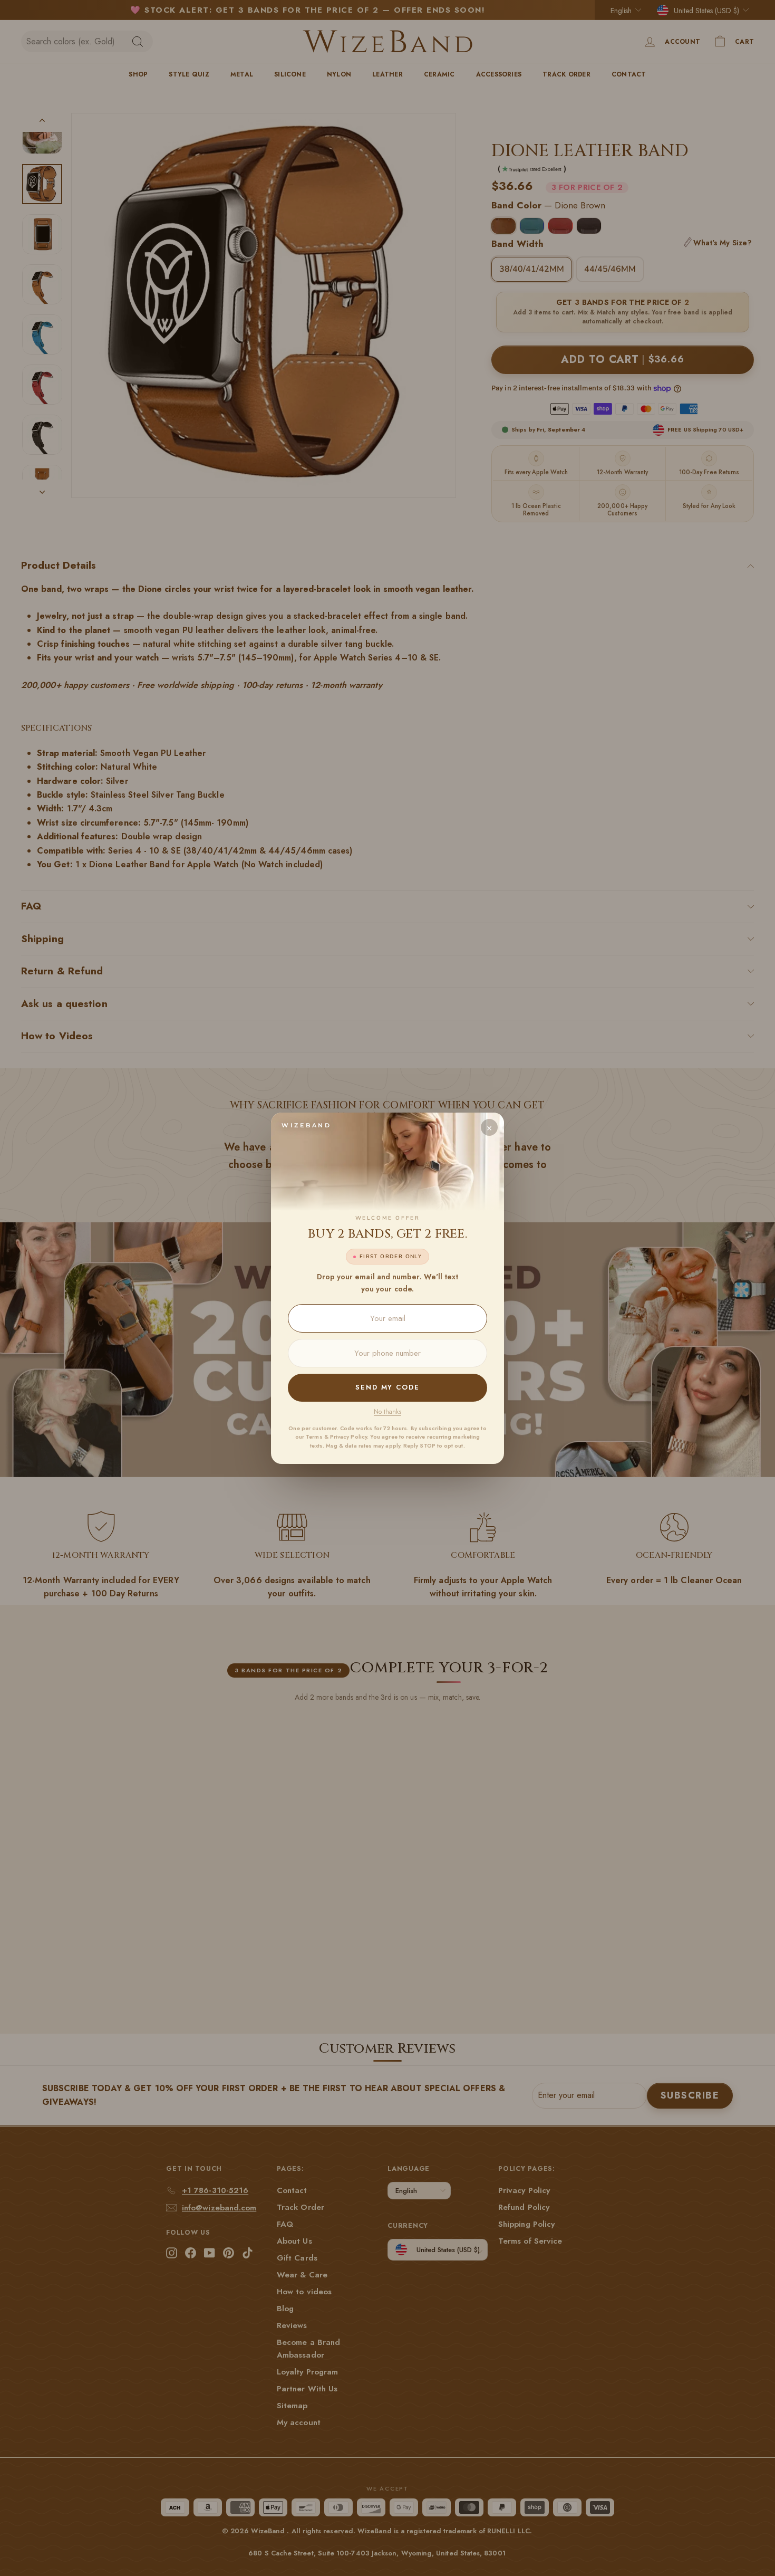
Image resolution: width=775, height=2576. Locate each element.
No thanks (387, 1412)
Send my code (387, 1387)
